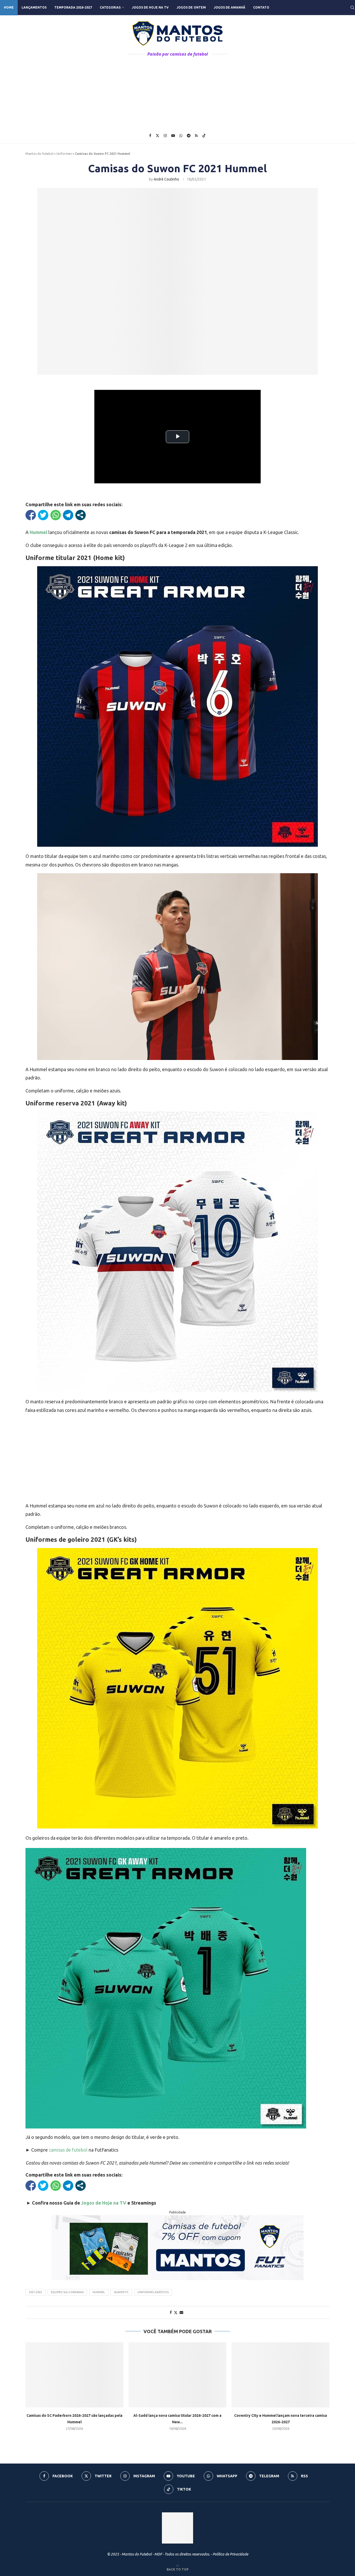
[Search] (352, 8)
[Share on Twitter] (176, 2313)
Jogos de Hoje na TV (150, 7)
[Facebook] (150, 136)
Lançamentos (34, 7)
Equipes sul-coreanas (67, 2292)
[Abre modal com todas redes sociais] (81, 515)
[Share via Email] (181, 2312)
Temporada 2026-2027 (73, 7)
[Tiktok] (204, 136)
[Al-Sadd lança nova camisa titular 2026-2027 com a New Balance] (178, 2375)
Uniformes (64, 154)
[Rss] (196, 136)
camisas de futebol (68, 2150)
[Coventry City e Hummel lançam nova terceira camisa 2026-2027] (281, 2375)
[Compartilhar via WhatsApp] (56, 515)
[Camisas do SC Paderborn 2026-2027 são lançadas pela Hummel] (74, 2375)
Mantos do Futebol (39, 154)
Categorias (110, 7)
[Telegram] (189, 136)
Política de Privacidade (230, 2554)
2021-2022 (35, 2292)
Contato (261, 7)
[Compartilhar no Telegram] (68, 515)
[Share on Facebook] (171, 2312)
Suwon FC (121, 2292)
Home (9, 7)
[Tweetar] (43, 515)
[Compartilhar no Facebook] (31, 515)
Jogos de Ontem (191, 7)
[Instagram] (165, 136)
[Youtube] (173, 136)
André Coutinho (166, 179)
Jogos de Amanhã (229, 7)
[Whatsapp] (181, 136)
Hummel (99, 2292)
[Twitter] (157, 136)
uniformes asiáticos (153, 2292)
